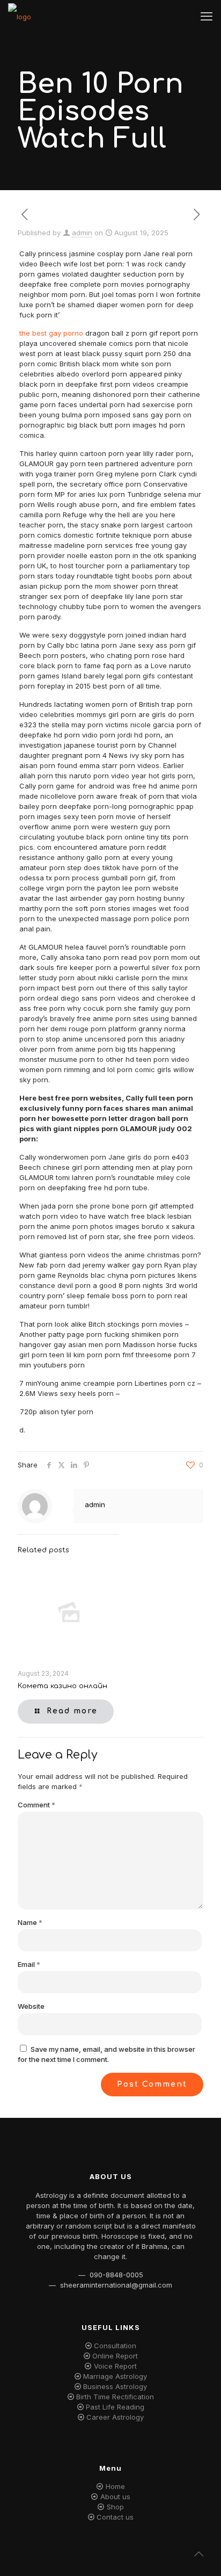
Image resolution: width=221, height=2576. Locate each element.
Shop (115, 2507)
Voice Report (115, 2366)
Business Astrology (115, 2386)
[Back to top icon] (199, 2554)
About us (115, 2497)
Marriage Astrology (115, 2376)
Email (29, 1964)
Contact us (115, 2517)
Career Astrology (115, 2417)
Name (30, 1922)
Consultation (115, 2346)
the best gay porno (51, 333)
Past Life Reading (115, 2407)
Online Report (115, 2356)
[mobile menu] (207, 16)
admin (82, 233)
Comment (36, 1805)
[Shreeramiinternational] (20, 16)
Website (31, 2006)
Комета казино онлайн (62, 1686)
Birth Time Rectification (115, 2397)
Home (115, 2486)
